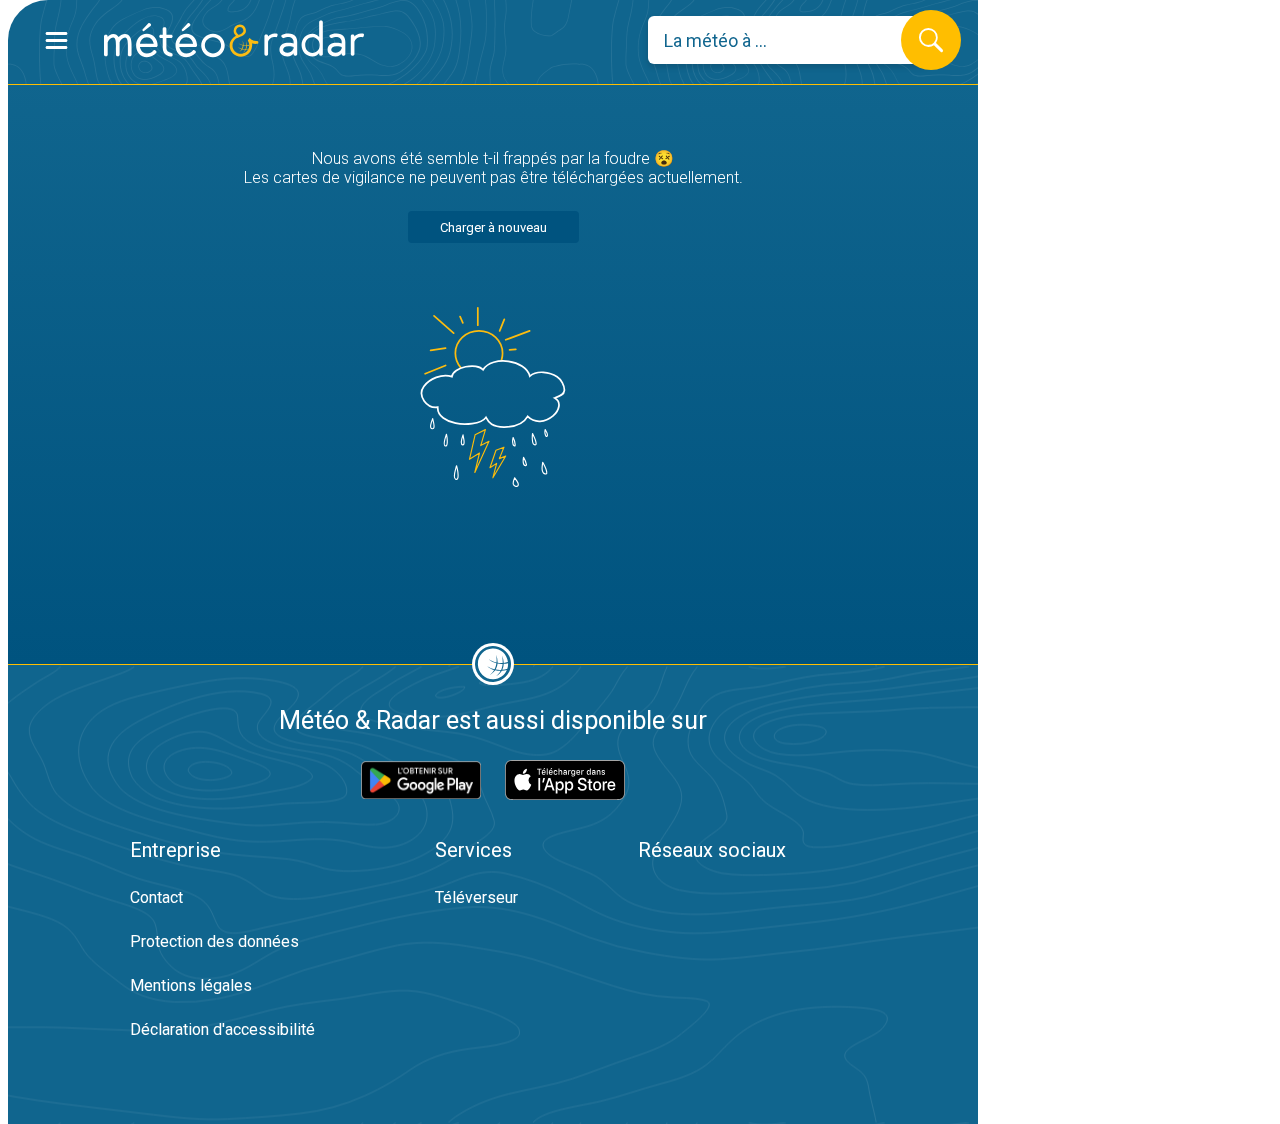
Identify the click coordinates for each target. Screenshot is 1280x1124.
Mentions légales (191, 985)
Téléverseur (476, 897)
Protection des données (214, 941)
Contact (156, 897)
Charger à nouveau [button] (493, 227)
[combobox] (789, 40)
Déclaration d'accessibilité (222, 1029)
